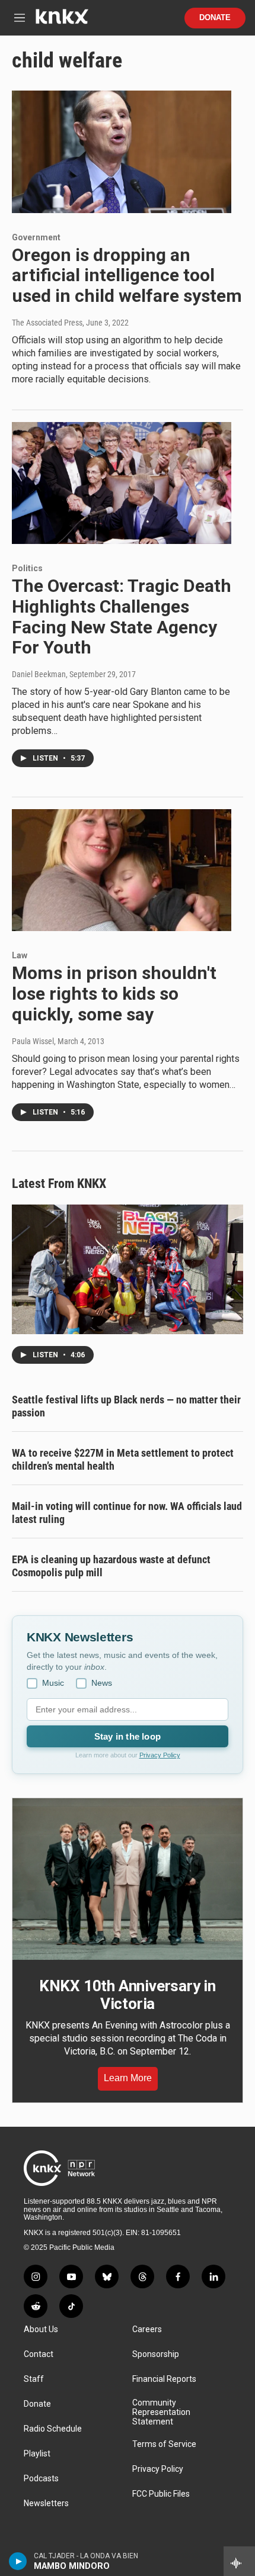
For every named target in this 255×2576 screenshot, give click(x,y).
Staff (34, 2379)
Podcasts (41, 2479)
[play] (18, 2561)
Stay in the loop (128, 1736)
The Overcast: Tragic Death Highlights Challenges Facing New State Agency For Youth (122, 616)
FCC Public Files (161, 2494)
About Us (41, 2329)
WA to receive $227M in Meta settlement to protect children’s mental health (123, 1459)
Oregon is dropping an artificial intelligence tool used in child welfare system (127, 276)
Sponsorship (156, 2354)
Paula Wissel (33, 1041)
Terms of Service (164, 2444)
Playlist (37, 2454)
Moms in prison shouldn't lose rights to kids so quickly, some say (114, 994)
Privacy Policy (160, 1755)
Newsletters (46, 2503)
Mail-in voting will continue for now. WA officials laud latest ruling (127, 1513)
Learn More (128, 2078)
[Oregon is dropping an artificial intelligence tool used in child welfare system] (122, 152)
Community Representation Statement (161, 2412)
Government (36, 237)
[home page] (62, 21)
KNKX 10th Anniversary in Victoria (128, 1995)
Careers (147, 2329)
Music (53, 1683)
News (102, 1683)
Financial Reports (164, 2379)
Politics (27, 568)
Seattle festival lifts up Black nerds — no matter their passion (126, 1406)
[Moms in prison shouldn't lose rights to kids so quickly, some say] (122, 870)
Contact (39, 2354)
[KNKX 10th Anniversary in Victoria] (128, 1879)
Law (20, 955)
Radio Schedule (53, 2429)
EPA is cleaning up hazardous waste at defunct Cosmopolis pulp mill (111, 1566)
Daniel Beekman (39, 674)
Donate (215, 18)
